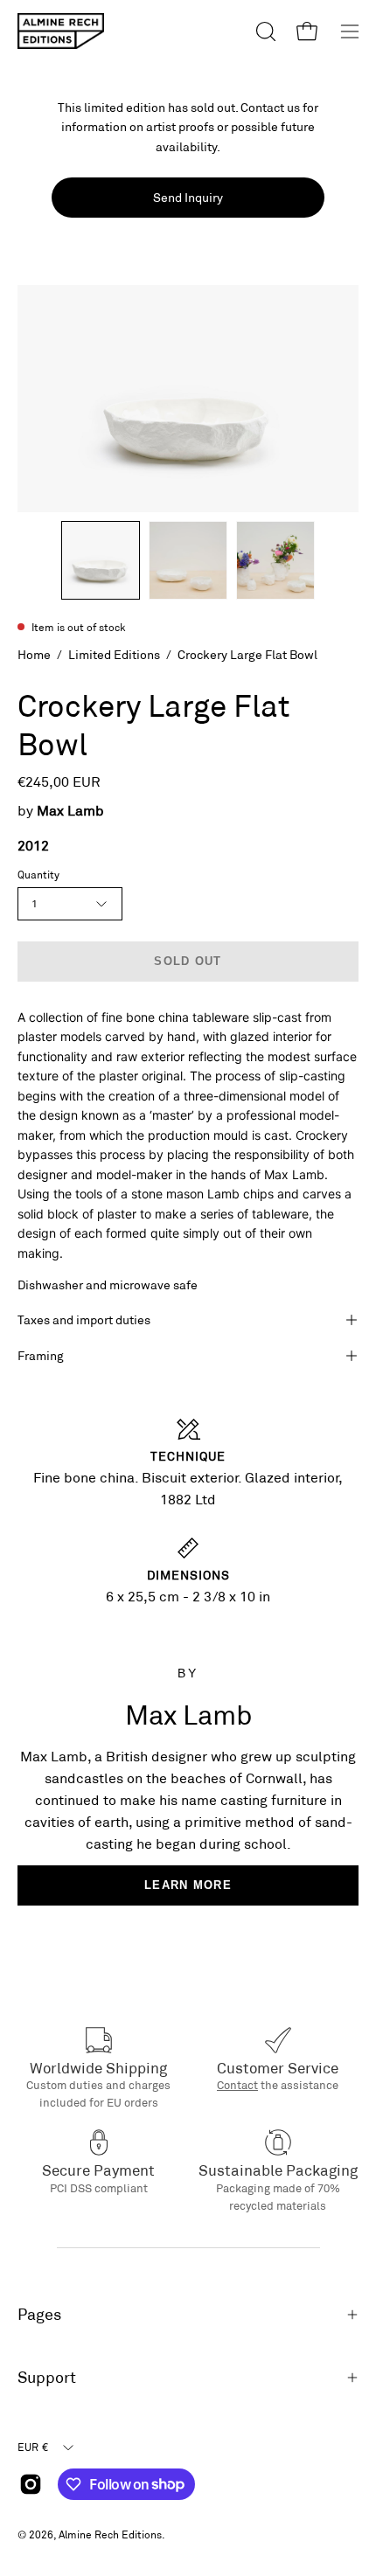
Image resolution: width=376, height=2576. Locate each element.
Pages (39, 2314)
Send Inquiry (188, 197)
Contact (237, 2085)
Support (47, 2377)
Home (34, 654)
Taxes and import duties (84, 1319)
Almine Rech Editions (110, 2534)
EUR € (33, 2447)
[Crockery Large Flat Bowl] (101, 560)
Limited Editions (114, 654)
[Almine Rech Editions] (61, 31)
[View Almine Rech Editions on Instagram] (31, 2484)
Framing (41, 1355)
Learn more (188, 1885)
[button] (264, 31)
